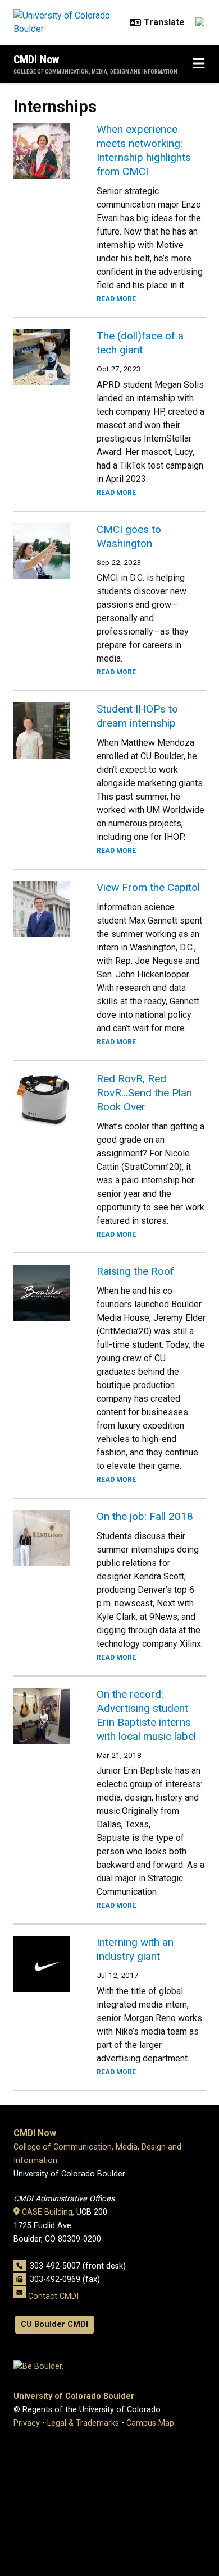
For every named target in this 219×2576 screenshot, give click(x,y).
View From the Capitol (148, 887)
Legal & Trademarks (83, 2423)
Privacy (27, 2423)
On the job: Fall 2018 (145, 1516)
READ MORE (116, 299)
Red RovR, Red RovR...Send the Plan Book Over (144, 1093)
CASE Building (47, 2212)
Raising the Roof (135, 1271)
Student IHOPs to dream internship (137, 716)
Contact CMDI (53, 2296)
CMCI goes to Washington (129, 536)
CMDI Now (36, 59)
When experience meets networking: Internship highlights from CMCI (144, 150)
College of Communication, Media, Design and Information (95, 72)
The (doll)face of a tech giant (140, 343)
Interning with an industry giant (135, 1949)
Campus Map (150, 2423)
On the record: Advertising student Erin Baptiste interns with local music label (146, 1715)
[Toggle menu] (199, 64)
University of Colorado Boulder (74, 2396)
